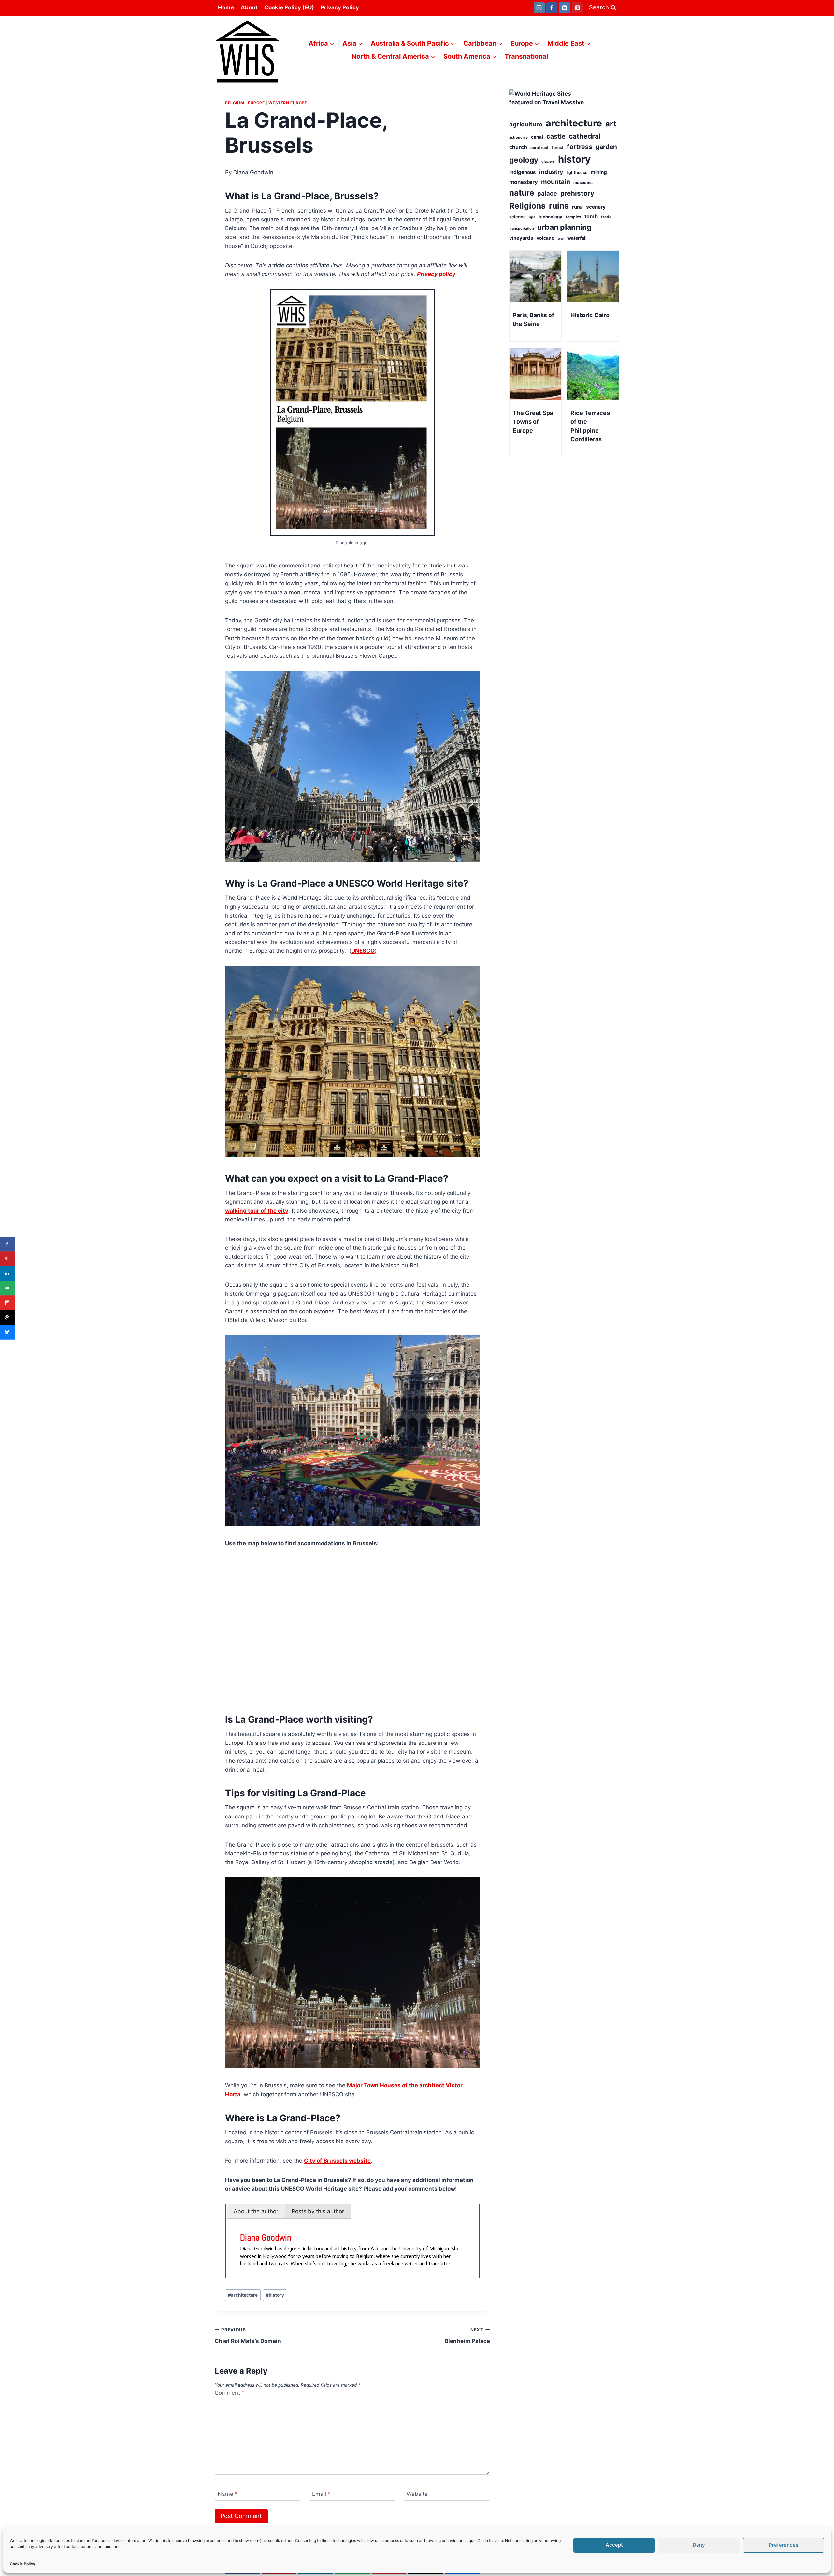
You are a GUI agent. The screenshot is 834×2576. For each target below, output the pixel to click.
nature (522, 193)
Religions (527, 206)
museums (583, 182)
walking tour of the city (257, 1211)
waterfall (577, 238)
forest (558, 147)
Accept (614, 2545)
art (611, 124)
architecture (243, 2295)
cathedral (585, 136)
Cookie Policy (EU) (289, 7)
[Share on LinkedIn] (7, 1273)
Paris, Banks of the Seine (533, 319)
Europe (256, 103)
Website (417, 2494)
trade (606, 217)
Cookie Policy (22, 2564)
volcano (546, 238)
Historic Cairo (590, 315)
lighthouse (577, 173)
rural (577, 207)
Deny (699, 2545)
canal (537, 137)
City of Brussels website (337, 2161)
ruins (559, 206)
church (518, 147)
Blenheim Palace (467, 2336)
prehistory (577, 193)
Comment (230, 2393)
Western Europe (288, 103)
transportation (522, 229)
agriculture (526, 124)
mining (599, 172)
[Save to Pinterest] (7, 1259)
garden (606, 147)
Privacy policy (436, 274)
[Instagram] (539, 8)
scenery (596, 207)
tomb (591, 216)
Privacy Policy (340, 7)
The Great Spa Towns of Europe (533, 422)
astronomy (518, 137)
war (561, 238)
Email (321, 2494)
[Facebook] (552, 8)
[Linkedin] (565, 8)
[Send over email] (7, 1288)
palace (547, 193)
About (249, 7)
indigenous (523, 172)
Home (226, 7)
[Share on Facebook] (7, 1244)
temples (573, 217)
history (275, 2295)
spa (532, 217)
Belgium (235, 103)
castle (556, 136)
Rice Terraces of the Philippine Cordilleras (590, 426)
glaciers (548, 162)
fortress (580, 147)
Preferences (784, 2545)
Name (228, 2494)
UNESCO (363, 951)
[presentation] (535, 277)
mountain (556, 182)
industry (551, 172)
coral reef (539, 147)
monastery (524, 182)
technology (550, 217)
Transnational (526, 56)
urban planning (564, 227)
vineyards (521, 238)
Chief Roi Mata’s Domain (248, 2336)
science (518, 217)
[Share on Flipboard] (7, 1303)
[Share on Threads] (7, 1317)
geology (524, 160)
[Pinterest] (577, 8)
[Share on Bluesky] (7, 1332)
